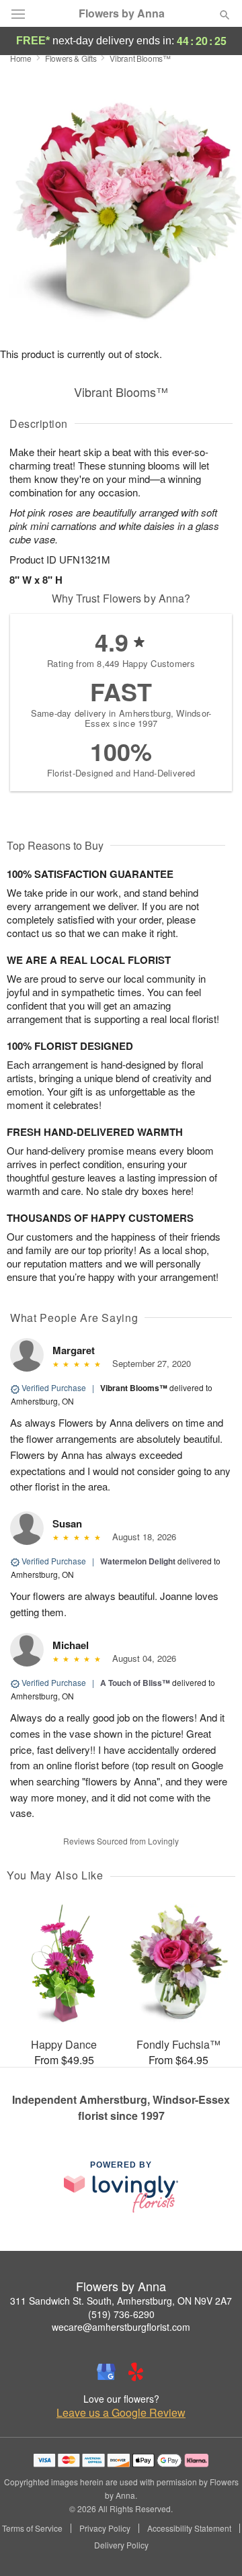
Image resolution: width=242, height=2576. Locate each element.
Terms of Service (32, 2528)
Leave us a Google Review (121, 2413)
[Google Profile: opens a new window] (106, 2372)
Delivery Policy (121, 2545)
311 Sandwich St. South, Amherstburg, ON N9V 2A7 (121, 2301)
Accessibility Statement (189, 2528)
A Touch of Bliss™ (135, 1683)
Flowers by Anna (122, 13)
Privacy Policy (105, 2528)
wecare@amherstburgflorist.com (121, 2327)
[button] (213, 2546)
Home (21, 58)
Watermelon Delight (138, 1561)
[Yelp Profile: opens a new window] (136, 2372)
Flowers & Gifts (71, 58)
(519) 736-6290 (121, 2314)
